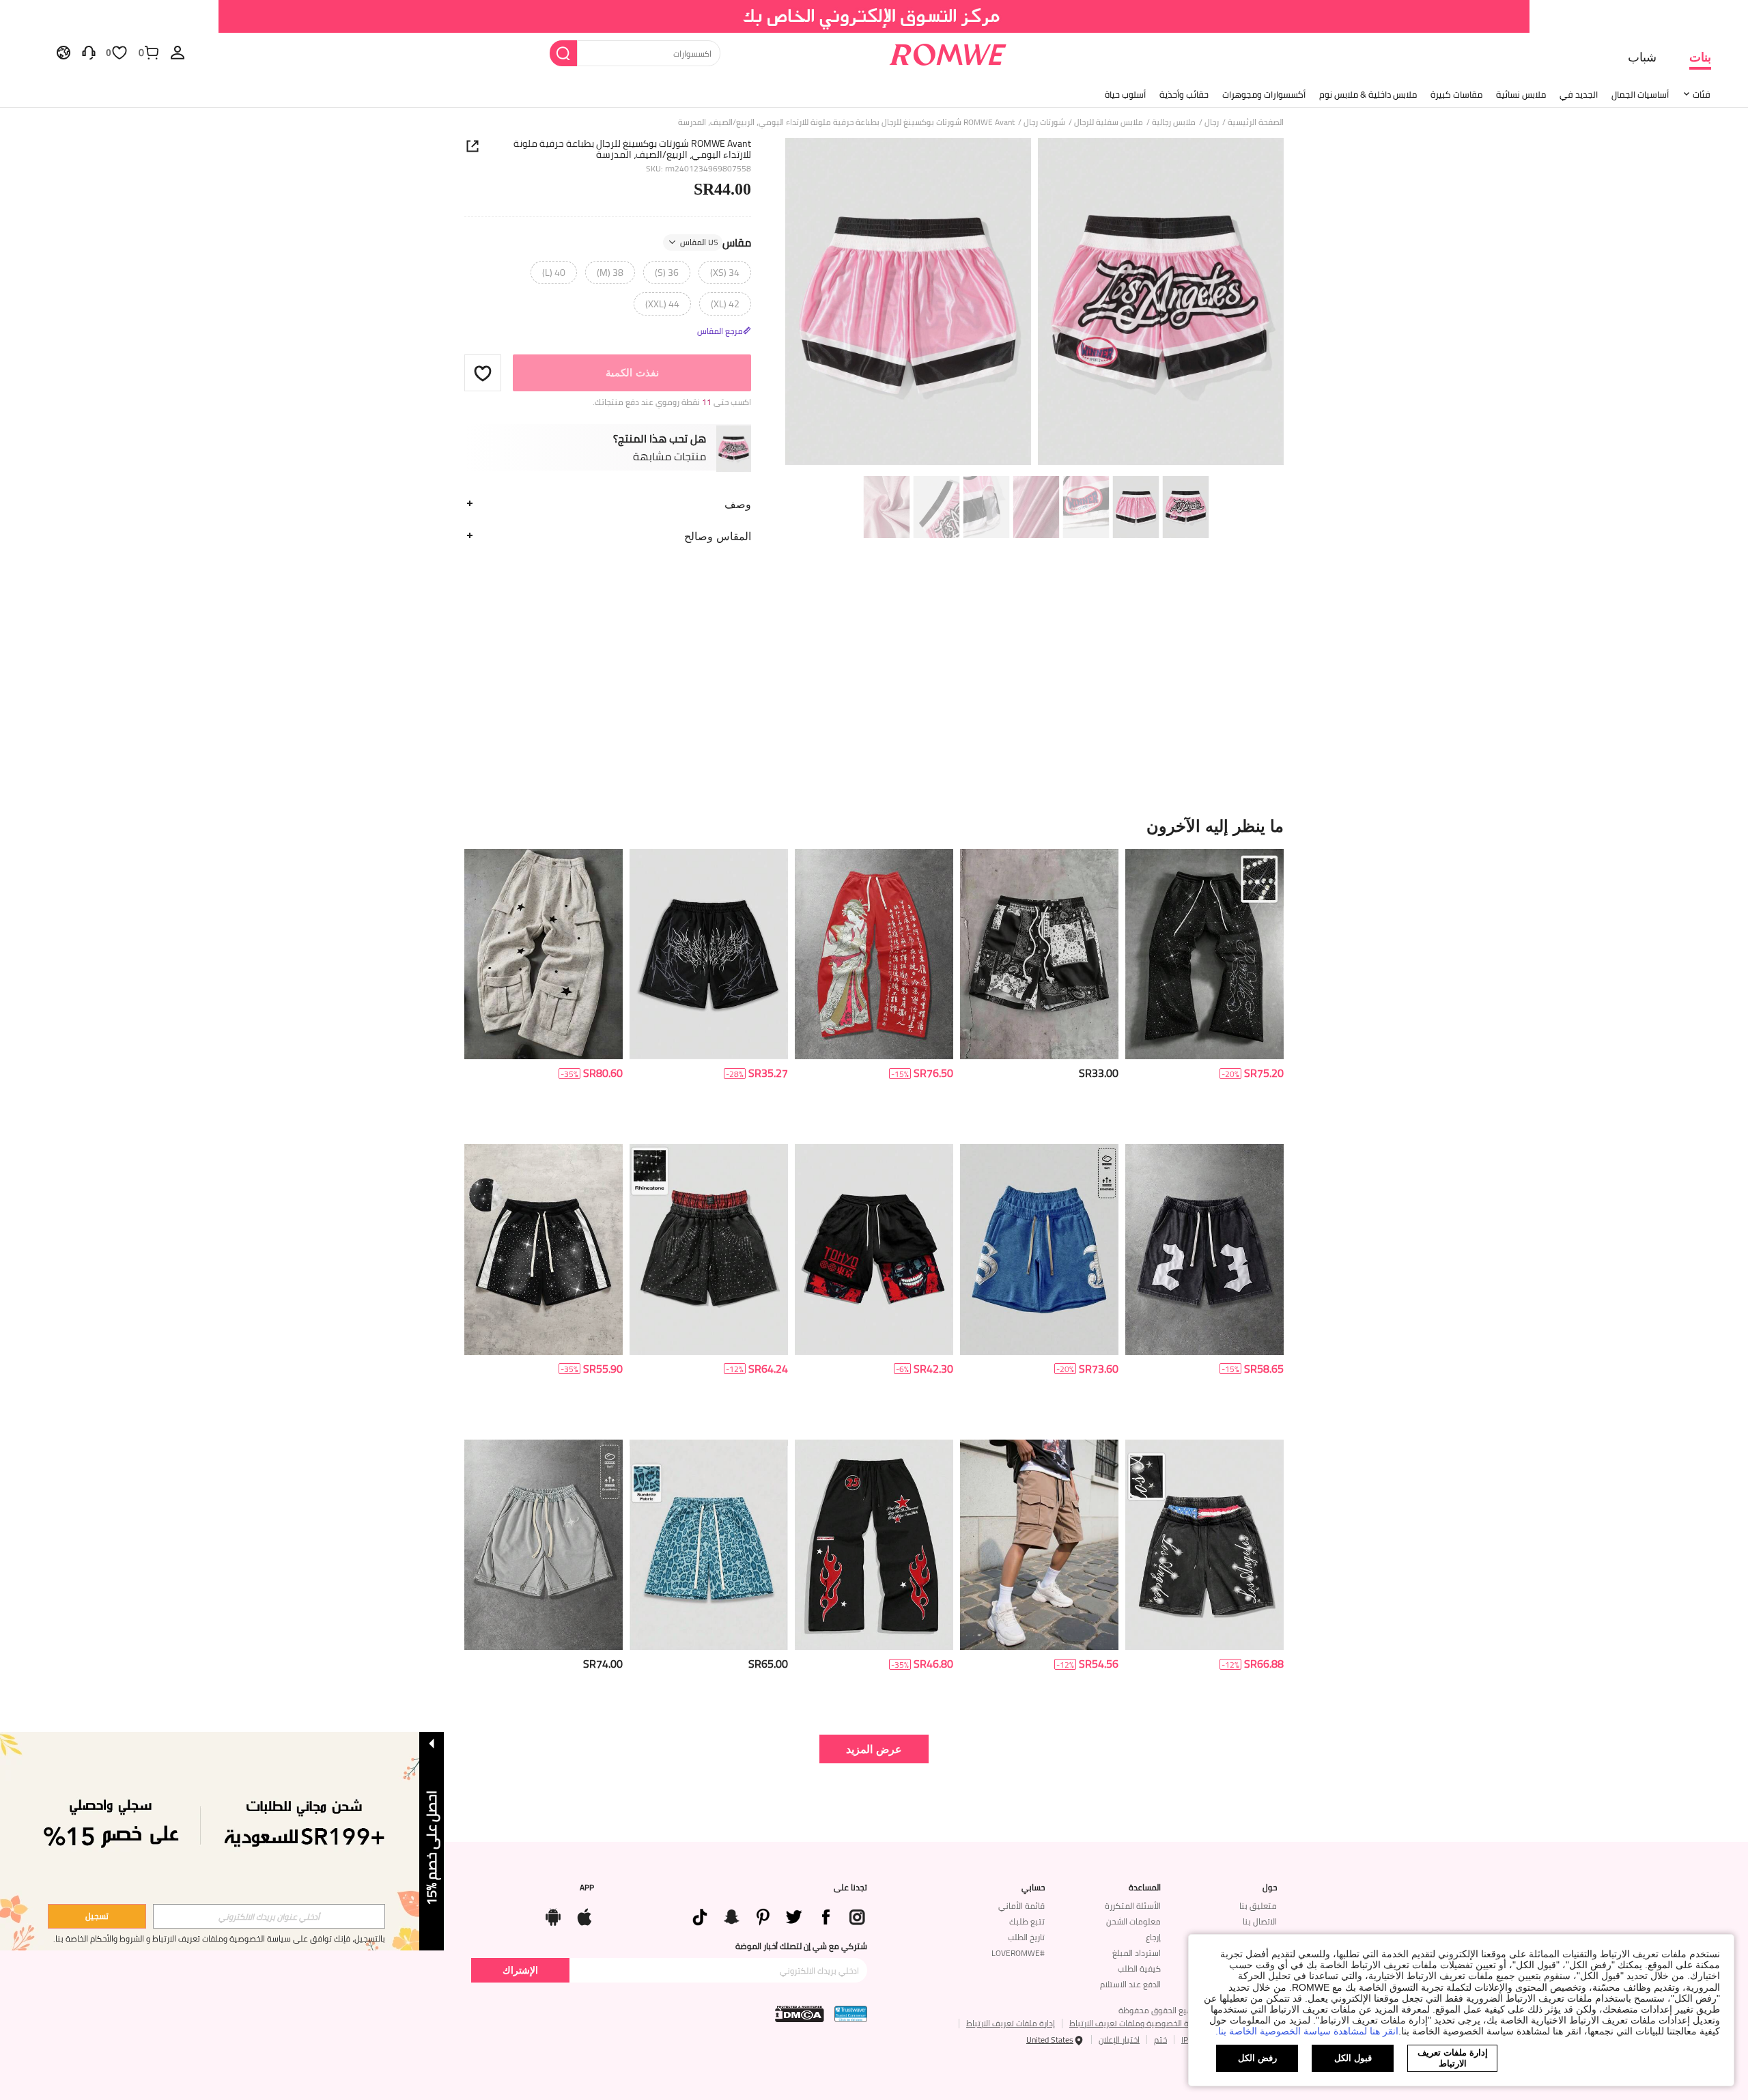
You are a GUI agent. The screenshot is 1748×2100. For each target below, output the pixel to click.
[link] (874, 16)
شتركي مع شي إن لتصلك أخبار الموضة (801, 1946)
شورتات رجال (1044, 122)
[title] (874, 826)
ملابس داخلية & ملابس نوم (1368, 94)
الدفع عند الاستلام (1130, 1984)
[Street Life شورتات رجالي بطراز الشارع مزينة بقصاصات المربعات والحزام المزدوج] (709, 1249)
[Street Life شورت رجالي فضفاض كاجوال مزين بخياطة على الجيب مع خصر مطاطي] (1039, 1249)
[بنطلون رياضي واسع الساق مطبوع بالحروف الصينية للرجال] (874, 954)
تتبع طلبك (1027, 1921)
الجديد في (1579, 94)
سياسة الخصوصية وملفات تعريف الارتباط (1139, 2023)
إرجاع (1153, 1937)
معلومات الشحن (1133, 1921)
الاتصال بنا (1260, 1921)
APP (587, 1888)
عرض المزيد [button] (874, 1749)
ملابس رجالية (1174, 122)
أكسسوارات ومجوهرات (1264, 94)
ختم (1160, 2040)
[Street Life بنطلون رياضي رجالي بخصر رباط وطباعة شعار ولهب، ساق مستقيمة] (874, 1545)
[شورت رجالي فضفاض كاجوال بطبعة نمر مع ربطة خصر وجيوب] (709, 1545)
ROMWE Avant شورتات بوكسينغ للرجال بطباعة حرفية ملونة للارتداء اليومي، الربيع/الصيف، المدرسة (632, 149)
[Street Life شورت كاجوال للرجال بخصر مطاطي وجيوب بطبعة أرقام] (1204, 1249)
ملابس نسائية (1521, 94)
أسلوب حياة (1125, 94)
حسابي (1033, 1888)
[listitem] (1204, 991)
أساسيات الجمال (1640, 94)
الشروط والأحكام (117, 1938)
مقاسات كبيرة (1456, 94)
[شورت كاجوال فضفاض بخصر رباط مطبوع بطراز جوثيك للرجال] (709, 954)
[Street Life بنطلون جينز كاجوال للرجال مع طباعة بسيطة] (1204, 1545)
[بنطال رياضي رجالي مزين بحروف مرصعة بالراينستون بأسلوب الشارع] (1204, 954)
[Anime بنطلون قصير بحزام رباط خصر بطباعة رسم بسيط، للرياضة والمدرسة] (874, 1249)
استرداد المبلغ (1137, 1953)
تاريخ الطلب (1026, 1937)
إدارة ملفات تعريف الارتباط (1011, 2023)
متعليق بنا (1258, 1906)
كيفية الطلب (1139, 1969)
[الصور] (1034, 304)
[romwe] (947, 52)
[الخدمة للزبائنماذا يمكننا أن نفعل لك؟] (89, 52)
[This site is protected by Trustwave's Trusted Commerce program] (851, 2014)
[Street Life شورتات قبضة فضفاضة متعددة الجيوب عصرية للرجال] (1039, 1545)
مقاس (716, 242)
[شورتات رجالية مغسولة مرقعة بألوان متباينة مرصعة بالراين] (544, 1249)
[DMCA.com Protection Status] (800, 2014)
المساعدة (1145, 1888)
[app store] (584, 1914)
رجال (1212, 122)
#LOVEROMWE (1018, 1953)
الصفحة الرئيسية (1256, 122)
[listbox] (178, 52)
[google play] (553, 1914)
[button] (483, 373)
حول (1270, 1888)
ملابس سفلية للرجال (1109, 122)
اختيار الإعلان (1119, 2040)
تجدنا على (850, 1888)
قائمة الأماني (1021, 1906)
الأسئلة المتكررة (1133, 1906)
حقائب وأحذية (1184, 94)
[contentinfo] (1264, 1073)
